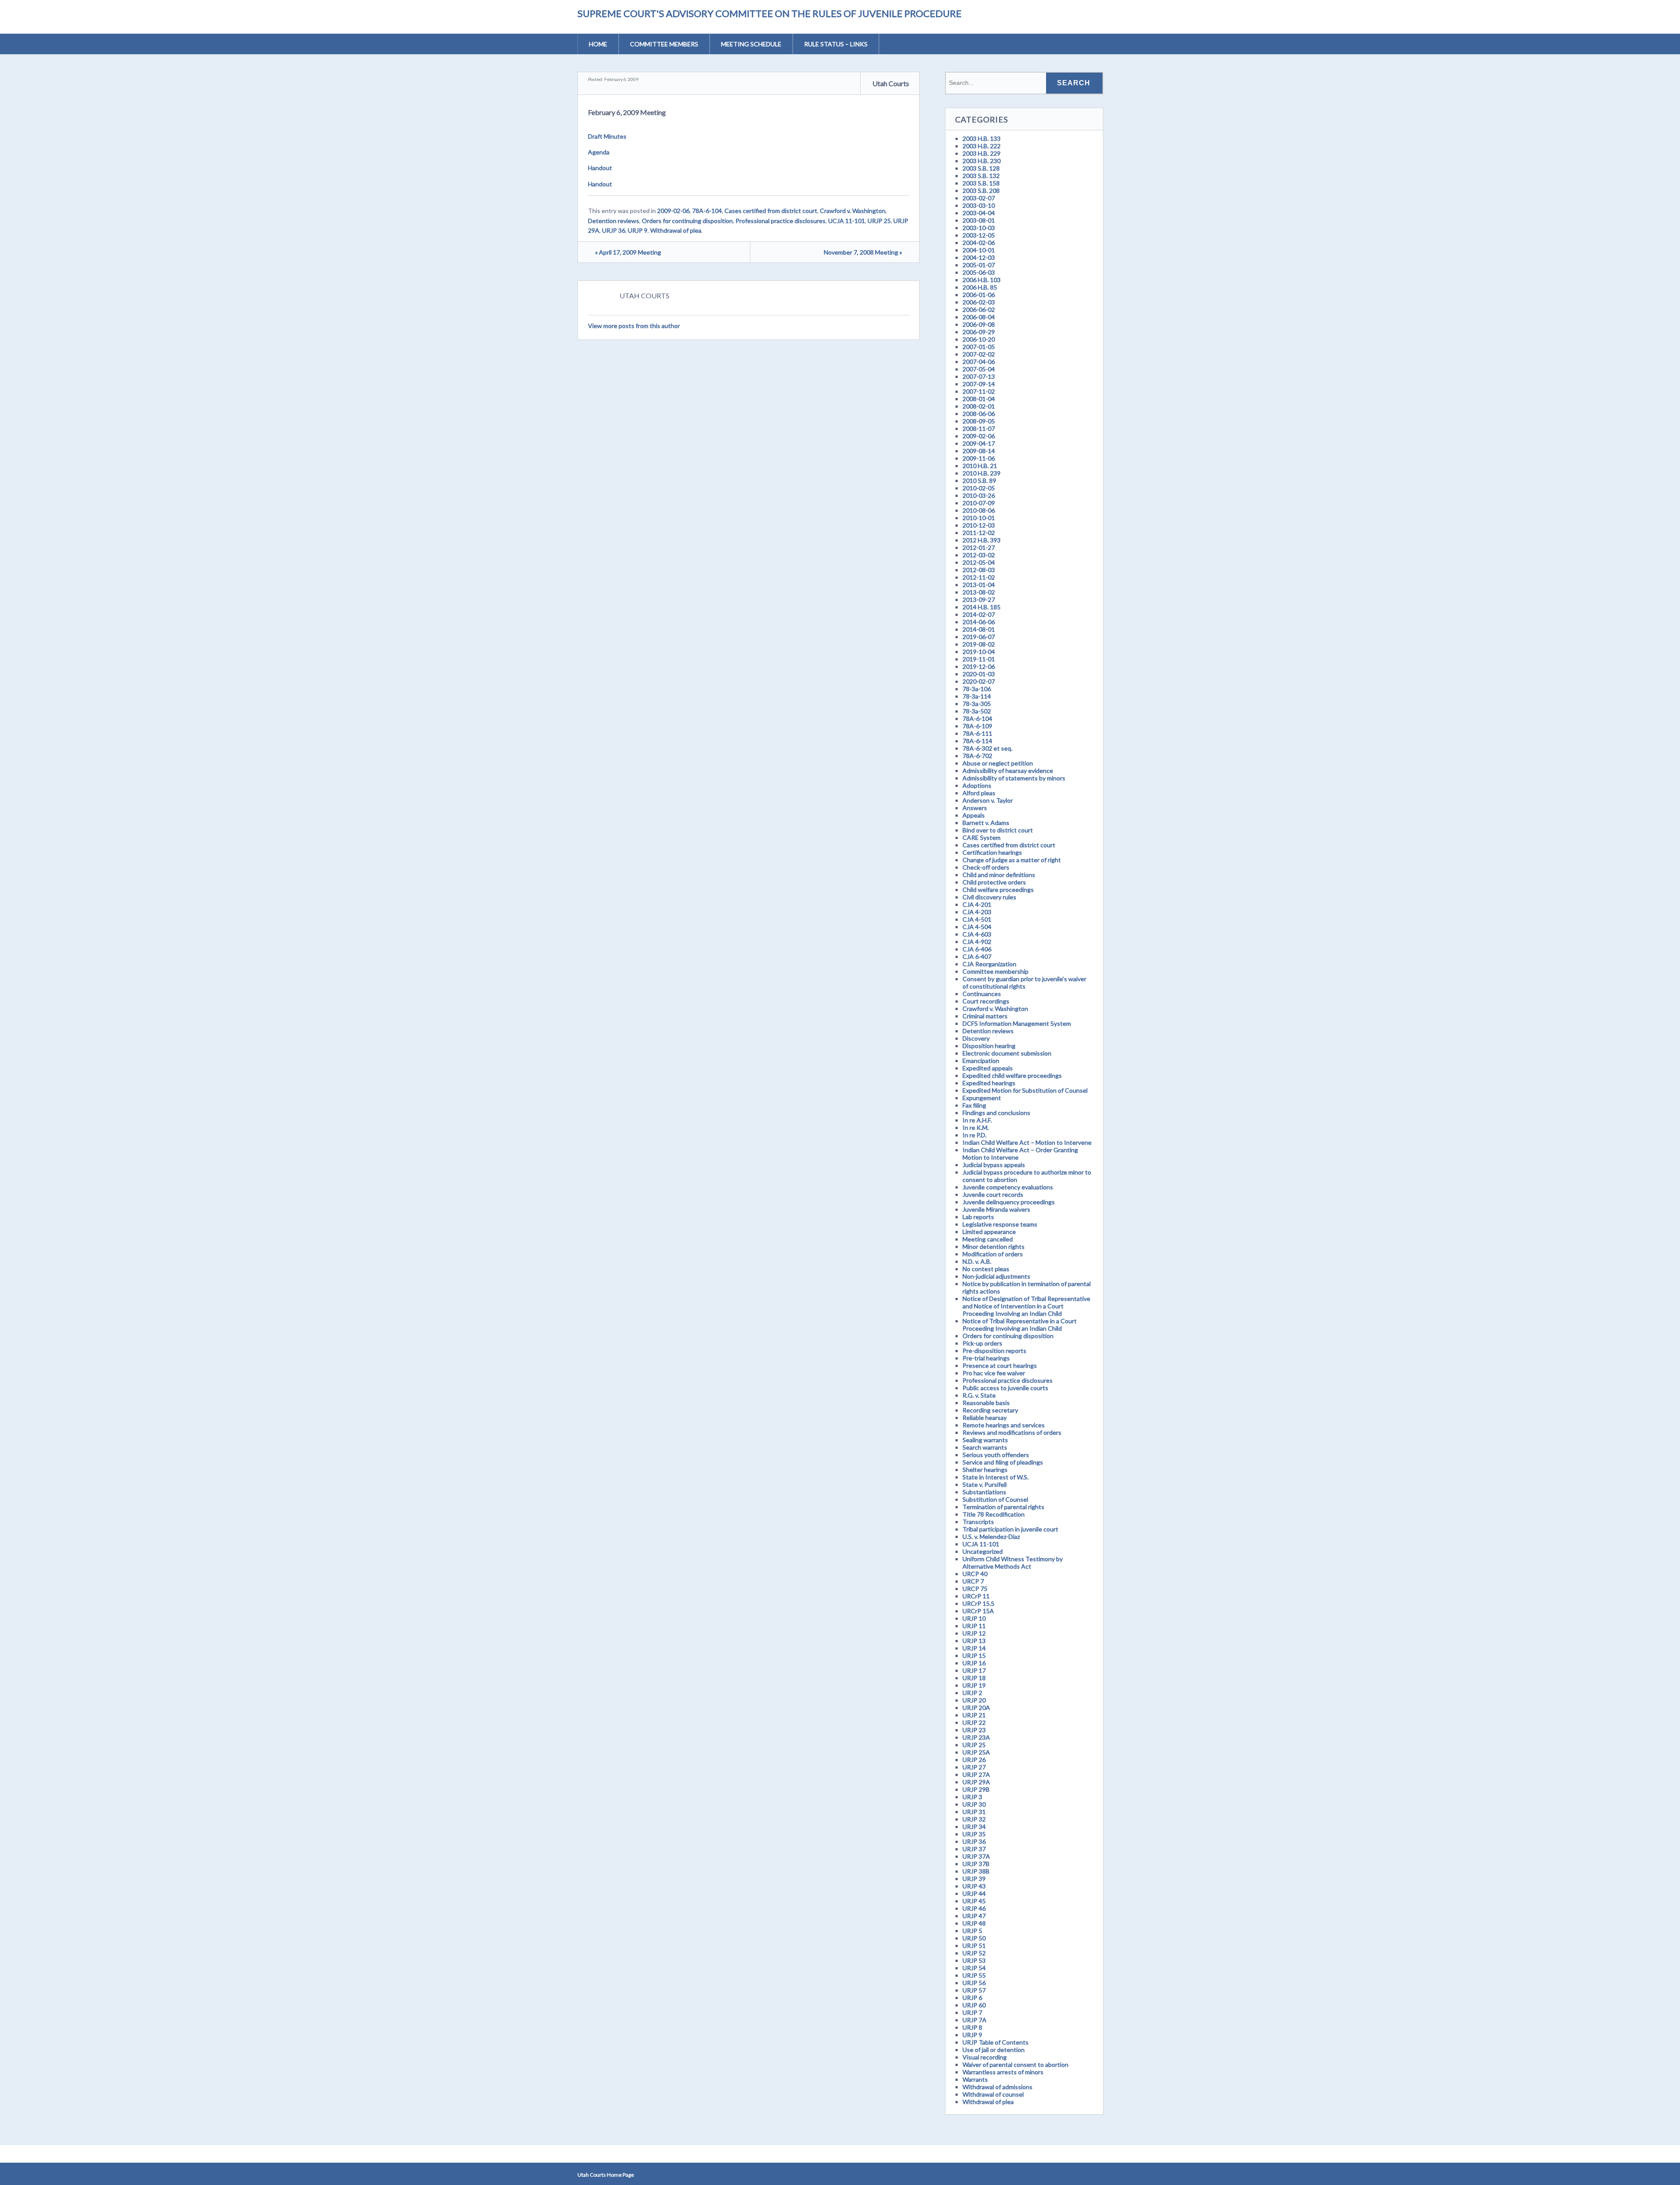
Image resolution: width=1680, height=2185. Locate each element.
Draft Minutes (607, 136)
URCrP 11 (976, 1596)
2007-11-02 (979, 391)
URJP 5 (972, 1931)
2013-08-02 (979, 592)
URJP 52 (974, 1953)
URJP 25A (976, 1752)
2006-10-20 (979, 339)
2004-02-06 (979, 243)
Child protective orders (994, 882)
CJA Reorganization (989, 964)
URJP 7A (975, 2020)
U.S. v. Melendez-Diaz (991, 1536)
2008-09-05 (979, 421)
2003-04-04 (979, 213)
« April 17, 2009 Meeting (628, 252)
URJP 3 (972, 1797)
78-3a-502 (977, 711)
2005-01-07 (979, 265)
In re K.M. (976, 1127)
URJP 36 (614, 230)
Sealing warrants (985, 1440)
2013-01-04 (979, 585)
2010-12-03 (979, 525)
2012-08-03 (979, 570)
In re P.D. (975, 1135)
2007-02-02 (979, 354)
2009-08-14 (979, 451)
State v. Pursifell (985, 1484)
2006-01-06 (979, 295)
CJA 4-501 (977, 919)
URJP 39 (974, 1879)
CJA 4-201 (977, 904)
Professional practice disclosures (780, 221)
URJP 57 (974, 1990)
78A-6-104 (707, 211)
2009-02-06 (673, 211)
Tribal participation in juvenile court (1010, 1529)
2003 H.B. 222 (982, 146)
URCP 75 (975, 1589)
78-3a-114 (977, 696)
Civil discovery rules (989, 897)
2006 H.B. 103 (982, 280)
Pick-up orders (982, 1343)
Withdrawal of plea (676, 230)
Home (598, 44)
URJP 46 (974, 1908)
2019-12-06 (979, 666)
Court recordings (986, 1001)
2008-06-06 (979, 414)
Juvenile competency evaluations (1008, 1187)
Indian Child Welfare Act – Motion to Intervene (1027, 1142)
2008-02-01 (979, 406)
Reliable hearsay (985, 1418)
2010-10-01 (979, 518)
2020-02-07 (979, 681)
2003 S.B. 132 (981, 176)
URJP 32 (974, 1819)
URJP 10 (974, 1618)
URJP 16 (974, 1663)
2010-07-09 (979, 503)
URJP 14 (974, 1648)
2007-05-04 (979, 369)
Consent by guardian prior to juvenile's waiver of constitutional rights (1024, 982)
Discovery (976, 1038)
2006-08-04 (979, 317)
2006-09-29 (979, 332)
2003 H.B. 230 (982, 161)
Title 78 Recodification (994, 1514)
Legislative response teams (1000, 1224)
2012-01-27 (979, 547)
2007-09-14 (979, 384)
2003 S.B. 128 (981, 168)
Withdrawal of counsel (993, 2094)
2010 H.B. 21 (980, 466)
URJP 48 (974, 1923)
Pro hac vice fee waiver (994, 1373)
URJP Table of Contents (996, 2042)
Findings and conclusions (996, 1113)
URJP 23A (976, 1737)
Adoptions (977, 785)
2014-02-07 (979, 614)
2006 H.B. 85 (980, 287)
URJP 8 (972, 2027)
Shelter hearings (985, 1470)
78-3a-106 (977, 689)
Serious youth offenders (996, 1455)
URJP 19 (974, 1685)
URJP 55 (974, 1975)
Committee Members (664, 44)
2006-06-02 (979, 309)
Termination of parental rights (1003, 1507)
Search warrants (985, 1447)
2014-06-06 (979, 622)
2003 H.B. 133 (982, 138)
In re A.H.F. (977, 1120)
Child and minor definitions (999, 875)
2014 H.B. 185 (982, 607)
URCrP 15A (978, 1611)
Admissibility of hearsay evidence (1008, 771)
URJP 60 (974, 2005)
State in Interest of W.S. (996, 1477)
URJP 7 (972, 2012)
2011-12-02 (979, 533)
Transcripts (978, 1522)
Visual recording (985, 2057)
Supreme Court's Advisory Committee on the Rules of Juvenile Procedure (770, 13)
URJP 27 (974, 1767)
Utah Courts (891, 83)
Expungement (982, 1098)
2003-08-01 (979, 220)
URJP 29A (976, 1782)
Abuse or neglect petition (998, 763)
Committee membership (996, 971)
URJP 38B (976, 1871)
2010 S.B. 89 (979, 481)
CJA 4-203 (977, 912)
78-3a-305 (977, 704)
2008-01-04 (979, 399)
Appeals (974, 815)
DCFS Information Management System (1017, 1023)
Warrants (975, 2079)
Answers (975, 808)
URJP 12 (974, 1633)
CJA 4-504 (977, 927)
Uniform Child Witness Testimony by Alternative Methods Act (1013, 1563)
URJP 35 (974, 1834)
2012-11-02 (979, 577)
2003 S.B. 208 (981, 191)
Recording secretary (990, 1410)
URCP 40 (975, 1574)
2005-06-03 (979, 272)
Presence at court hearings (1000, 1365)
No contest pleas (986, 1269)
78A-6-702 (977, 756)
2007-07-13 (979, 376)
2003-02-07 (979, 198)
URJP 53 (974, 1960)
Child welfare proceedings (998, 890)
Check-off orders (986, 867)
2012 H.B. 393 (982, 540)
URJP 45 (974, 1901)
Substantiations (984, 1492)
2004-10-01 (979, 250)
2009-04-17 (979, 443)
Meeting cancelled (988, 1239)
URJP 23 (974, 1730)
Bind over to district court (998, 830)
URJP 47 (974, 1916)
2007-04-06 (979, 362)
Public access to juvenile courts (1005, 1388)
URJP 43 (974, 1886)
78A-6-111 (977, 733)
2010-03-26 (979, 495)
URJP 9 (638, 230)
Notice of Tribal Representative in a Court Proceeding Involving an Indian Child (1020, 1325)
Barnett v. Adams (986, 823)
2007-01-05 (979, 347)
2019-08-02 (979, 644)
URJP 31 (974, 1812)
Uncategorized (983, 1551)
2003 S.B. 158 (981, 183)
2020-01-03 (979, 674)
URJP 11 (974, 1626)
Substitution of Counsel (995, 1499)
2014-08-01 (979, 629)
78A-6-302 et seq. (987, 748)
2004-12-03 (979, 257)
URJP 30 (974, 1804)
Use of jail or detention (994, 2050)
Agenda (599, 152)
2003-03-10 (979, 205)
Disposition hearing (989, 1046)
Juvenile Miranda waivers (996, 1209)
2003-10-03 (979, 228)
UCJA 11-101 (847, 221)
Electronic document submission (1007, 1053)
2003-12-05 (979, 235)
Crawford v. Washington (853, 211)
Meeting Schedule (751, 44)
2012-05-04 (979, 562)
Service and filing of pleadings (1003, 1462)
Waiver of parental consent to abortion (1015, 2064)
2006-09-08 (979, 324)
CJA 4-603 (977, 934)
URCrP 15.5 (978, 1603)
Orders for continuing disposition (687, 221)
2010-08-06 (979, 510)
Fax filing (974, 1105)
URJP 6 (972, 1998)
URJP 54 (974, 1968)
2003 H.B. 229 (982, 153)
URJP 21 (974, 1715)
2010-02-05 (979, 488)
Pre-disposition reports (994, 1351)
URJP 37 (974, 1849)
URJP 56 (974, 1983)
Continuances (982, 994)
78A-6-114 (977, 741)
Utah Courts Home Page (606, 2175)
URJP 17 (974, 1670)
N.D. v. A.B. (977, 1261)
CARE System (982, 837)
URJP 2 (972, 1693)
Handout (600, 168)
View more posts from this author (634, 326)
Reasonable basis (986, 1403)
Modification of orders (993, 1254)
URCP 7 (973, 1581)
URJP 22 (974, 1722)
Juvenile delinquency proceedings (1009, 1202)
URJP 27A (976, 1774)
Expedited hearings (989, 1083)
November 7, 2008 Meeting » (863, 252)
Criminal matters (985, 1016)
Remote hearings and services (1004, 1425)
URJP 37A (976, 1856)
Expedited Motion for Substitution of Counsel (1025, 1090)
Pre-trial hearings (986, 1358)
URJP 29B (976, 1789)
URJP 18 (974, 1678)
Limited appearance (989, 1232)
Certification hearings (992, 852)
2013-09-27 (979, 600)
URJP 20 (974, 1700)
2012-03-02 (979, 555)
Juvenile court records (993, 1194)
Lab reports (978, 1217)
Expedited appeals (988, 1068)
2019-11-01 (979, 659)
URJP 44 (974, 1893)
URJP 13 (974, 1641)
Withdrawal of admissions (997, 2087)
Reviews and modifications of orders (1012, 1432)
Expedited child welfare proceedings (1012, 1075)
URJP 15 (974, 1655)
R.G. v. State (979, 1395)
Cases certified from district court (771, 211)
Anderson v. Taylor (988, 800)
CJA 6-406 (977, 949)
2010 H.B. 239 (982, 473)
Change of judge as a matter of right (1012, 860)
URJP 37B (976, 1864)
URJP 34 (974, 1827)
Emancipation (981, 1061)
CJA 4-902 (977, 942)
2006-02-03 (979, 302)
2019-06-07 (979, 637)
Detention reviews (614, 221)
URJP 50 (974, 1938)
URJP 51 (974, 1946)
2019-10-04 (979, 652)
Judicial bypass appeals (994, 1165)
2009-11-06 (979, 458)
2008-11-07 (979, 428)
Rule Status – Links (836, 44)
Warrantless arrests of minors (1003, 2072)
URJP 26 (974, 1760)
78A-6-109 (977, 726)
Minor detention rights (994, 1246)
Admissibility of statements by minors (1014, 778)
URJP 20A (976, 1708)
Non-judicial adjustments (996, 1276)
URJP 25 (879, 221)
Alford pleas (979, 793)
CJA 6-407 (977, 956)
